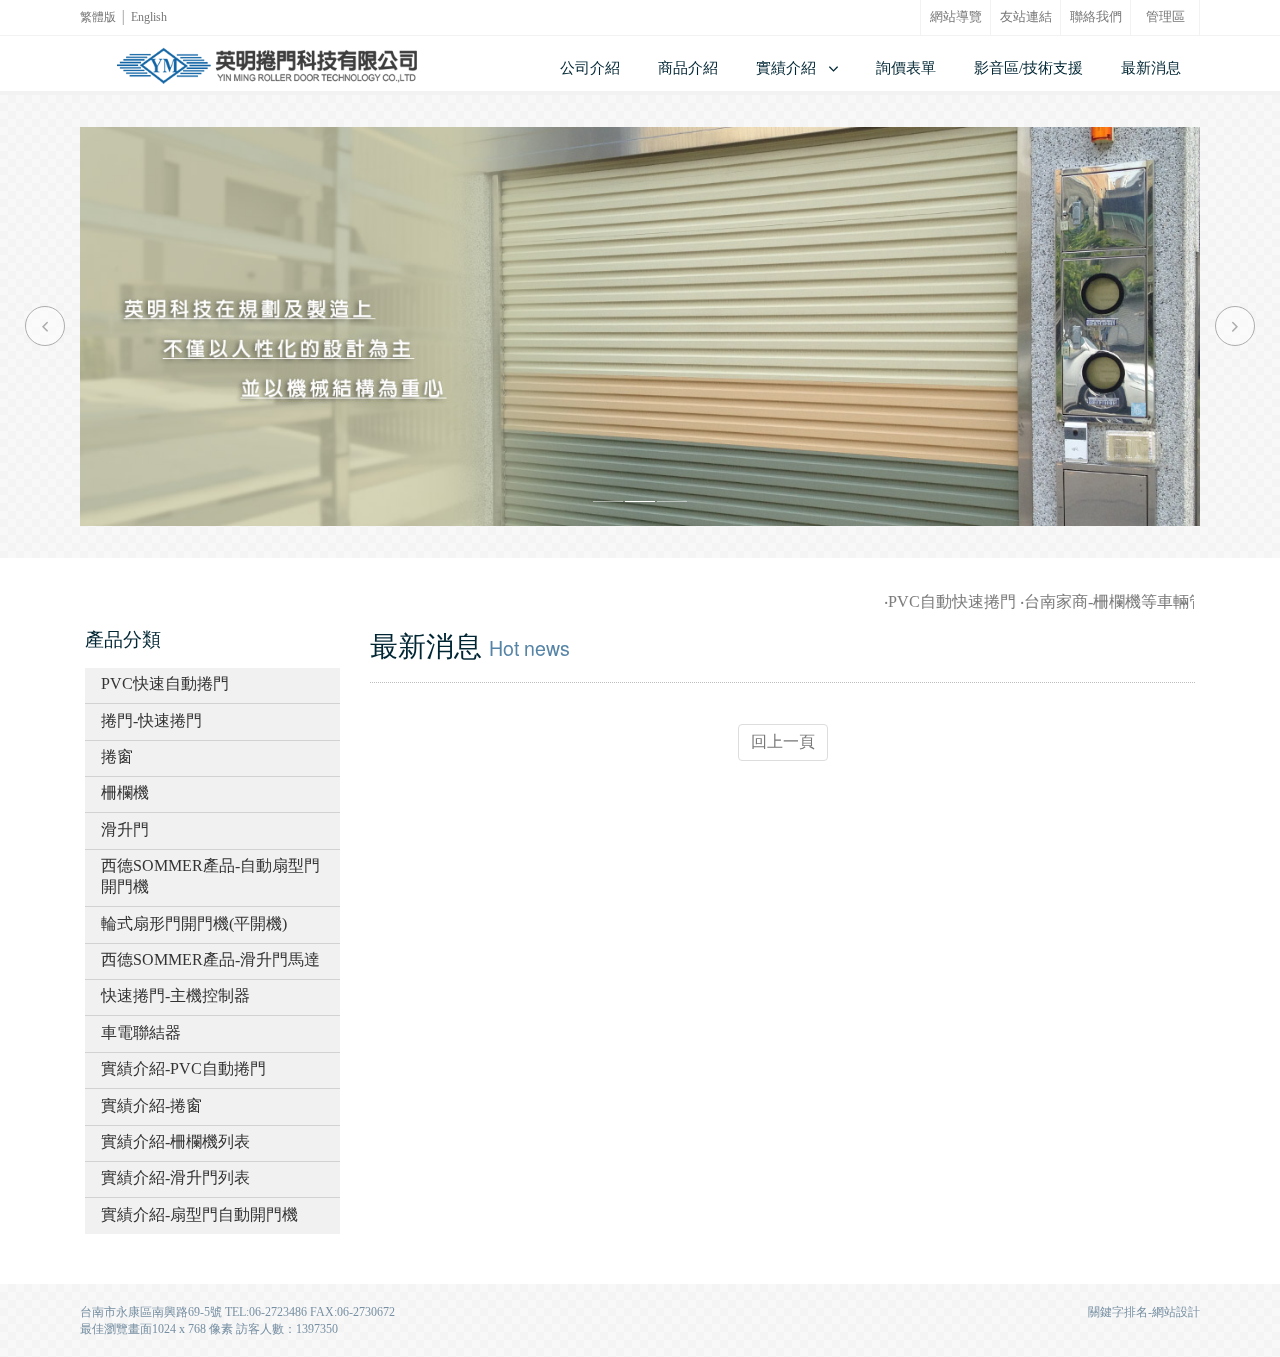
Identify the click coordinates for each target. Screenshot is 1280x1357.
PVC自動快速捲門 (935, 601)
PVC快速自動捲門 (165, 683)
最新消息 (1151, 67)
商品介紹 (688, 67)
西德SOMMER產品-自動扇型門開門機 (210, 876)
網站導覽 (956, 17)
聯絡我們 (1096, 17)
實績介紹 (786, 67)
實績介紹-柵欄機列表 (175, 1141)
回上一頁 (783, 741)
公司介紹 (590, 67)
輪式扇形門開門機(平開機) (194, 923)
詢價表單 (906, 67)
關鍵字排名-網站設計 (1144, 1312)
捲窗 (117, 756)
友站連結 (1026, 17)
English (149, 17)
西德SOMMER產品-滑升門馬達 (210, 959)
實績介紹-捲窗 (151, 1105)
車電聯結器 (141, 1032)
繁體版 (98, 17)
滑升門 (125, 829)
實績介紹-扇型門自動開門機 (199, 1214)
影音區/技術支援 (1028, 67)
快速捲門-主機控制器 (175, 995)
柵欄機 (125, 792)
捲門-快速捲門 (151, 720)
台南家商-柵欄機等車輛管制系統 (1121, 601)
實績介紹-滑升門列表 (175, 1177)
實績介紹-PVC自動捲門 (183, 1068)
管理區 (1165, 17)
